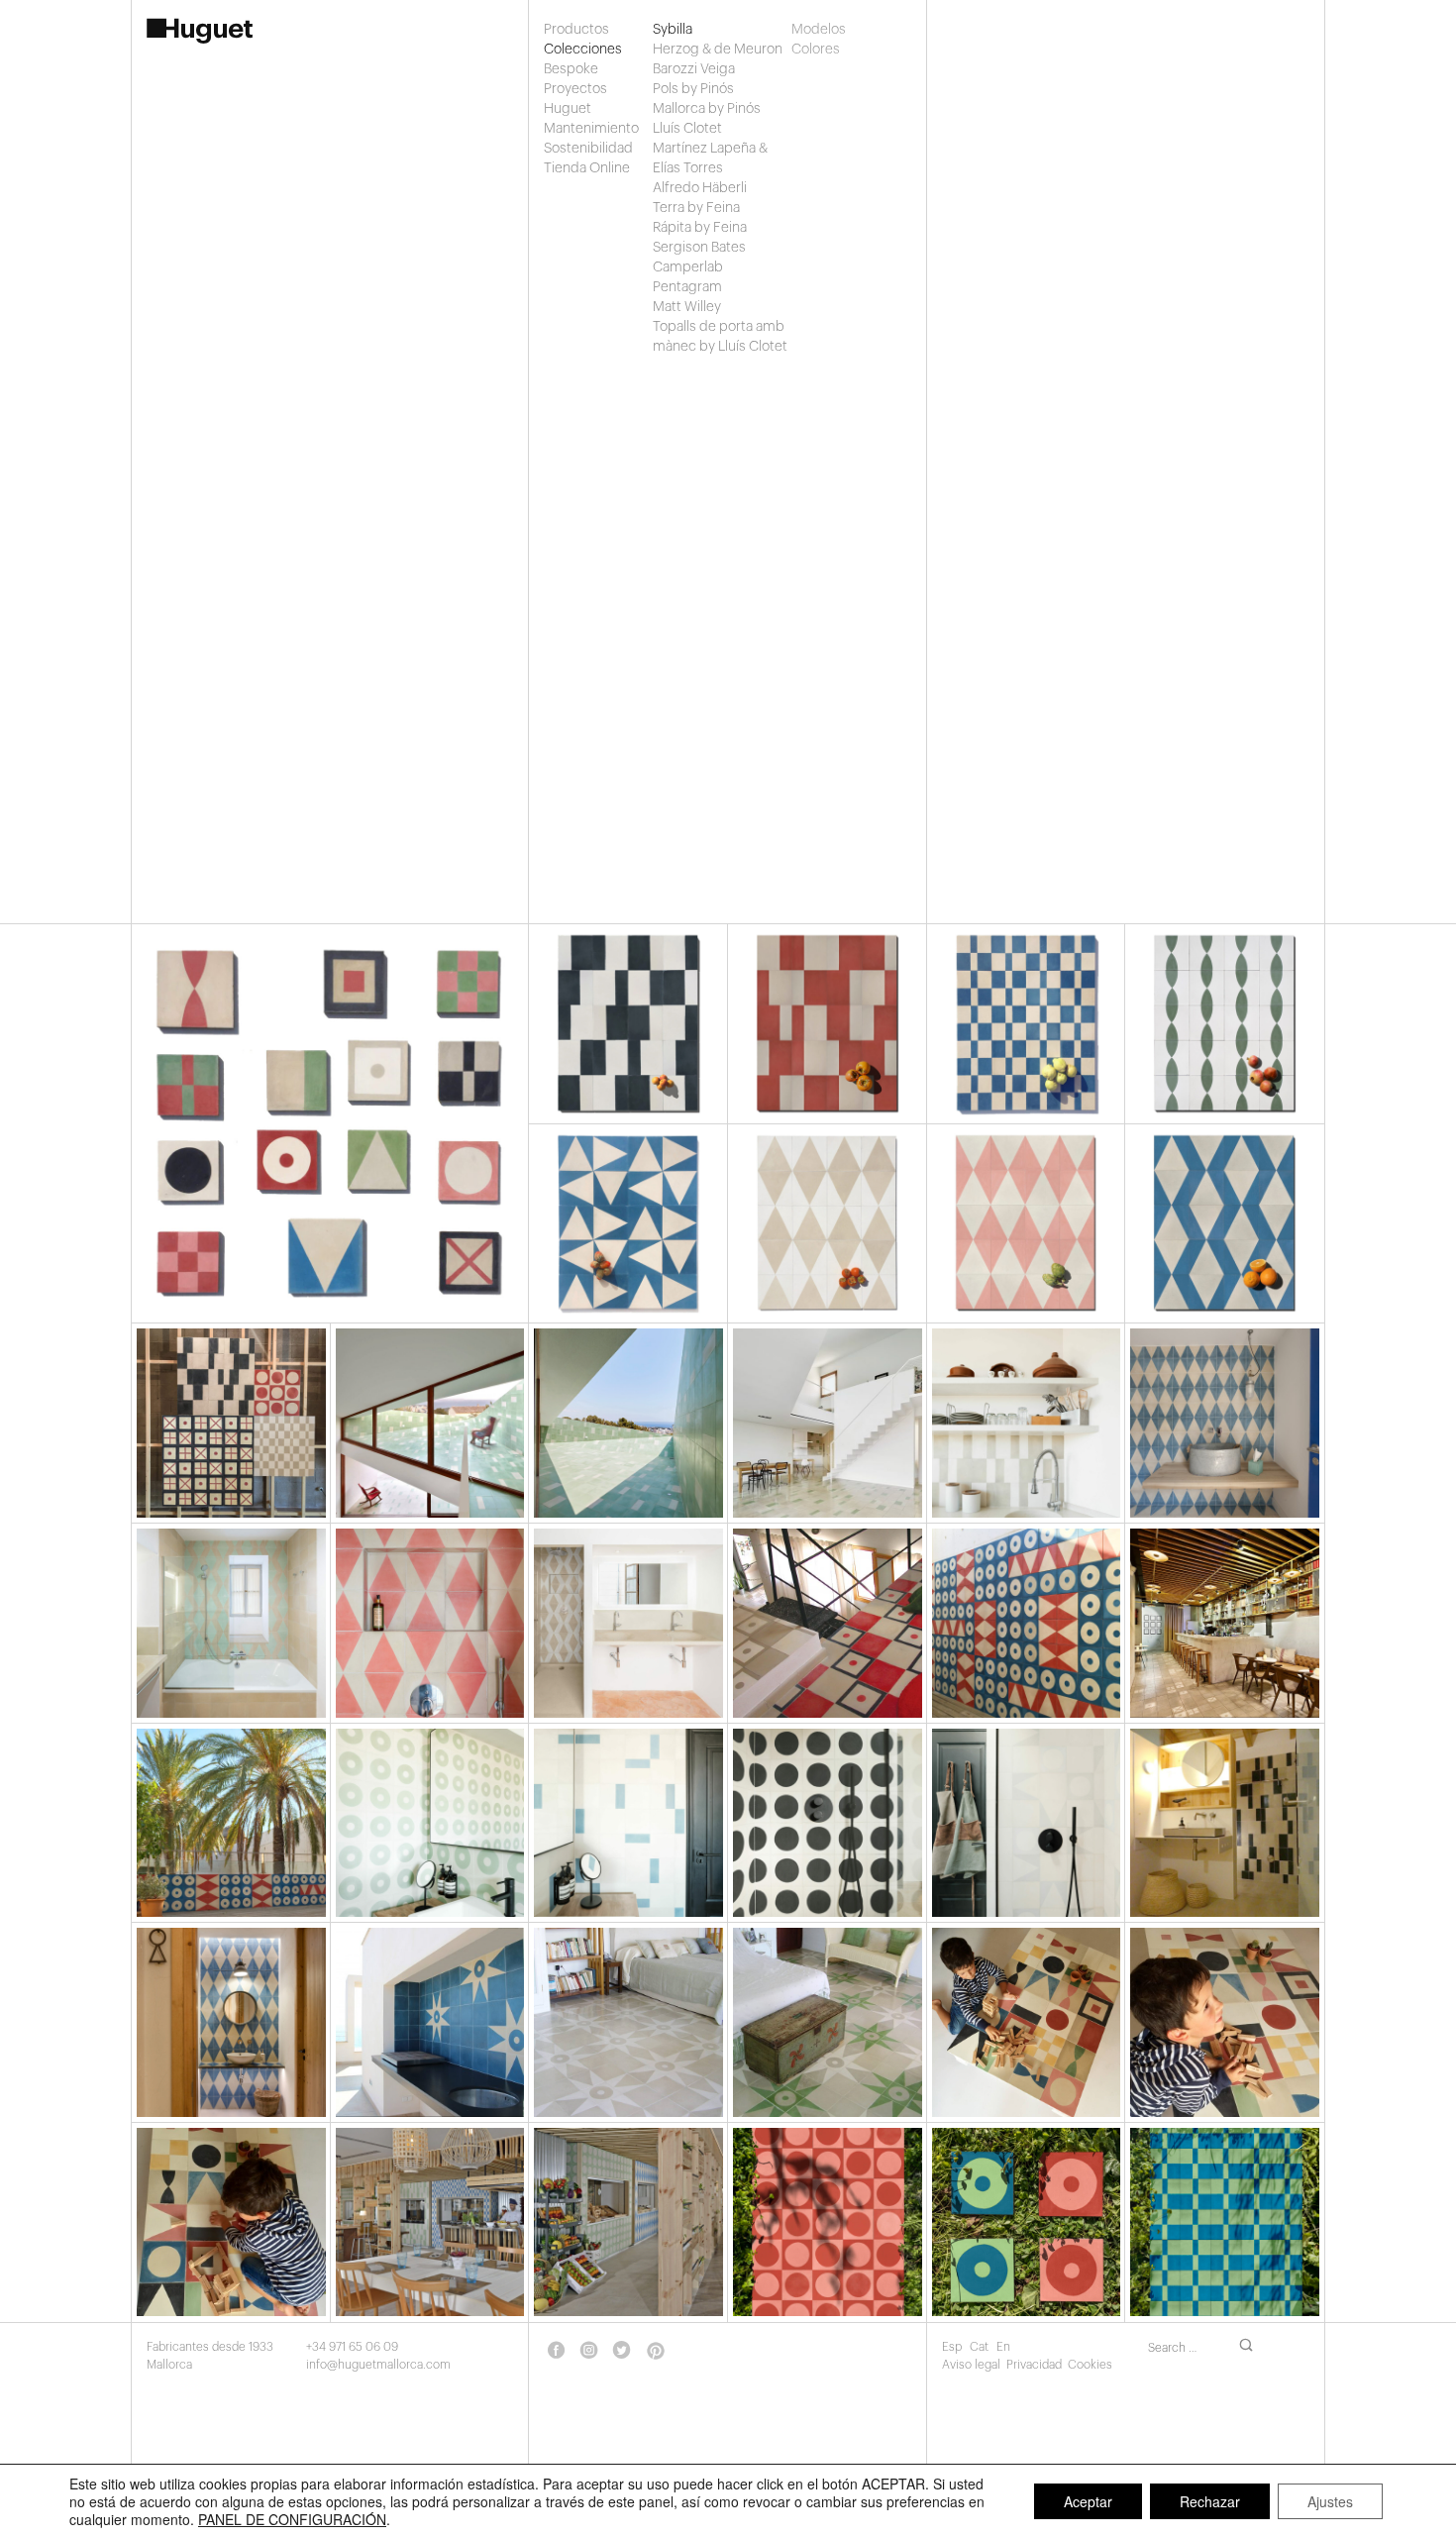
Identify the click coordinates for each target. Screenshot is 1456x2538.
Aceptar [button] (1088, 2501)
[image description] (430, 2022)
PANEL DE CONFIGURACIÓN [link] (292, 2519)
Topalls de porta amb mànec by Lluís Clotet (720, 337)
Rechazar (1210, 2501)
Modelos (813, 30)
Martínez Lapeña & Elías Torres (710, 159)
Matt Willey (687, 307)
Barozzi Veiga (694, 69)
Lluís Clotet (687, 129)
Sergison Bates (699, 248)
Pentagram (687, 287)
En (1003, 2347)
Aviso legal (971, 2365)
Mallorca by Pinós (707, 109)
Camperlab (688, 267)
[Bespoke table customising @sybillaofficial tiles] (1225, 2022)
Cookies (1090, 2365)
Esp (953, 2347)
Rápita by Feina (700, 228)
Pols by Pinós (693, 89)
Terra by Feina (696, 208)
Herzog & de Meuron (718, 50)
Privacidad (1034, 2365)
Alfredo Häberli (700, 188)
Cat (981, 2347)
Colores (813, 50)
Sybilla (673, 30)
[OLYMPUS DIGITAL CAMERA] (628, 2022)
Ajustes (1330, 2501)
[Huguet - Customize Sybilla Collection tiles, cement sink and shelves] (1027, 1423)
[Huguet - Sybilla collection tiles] (628, 1423)
